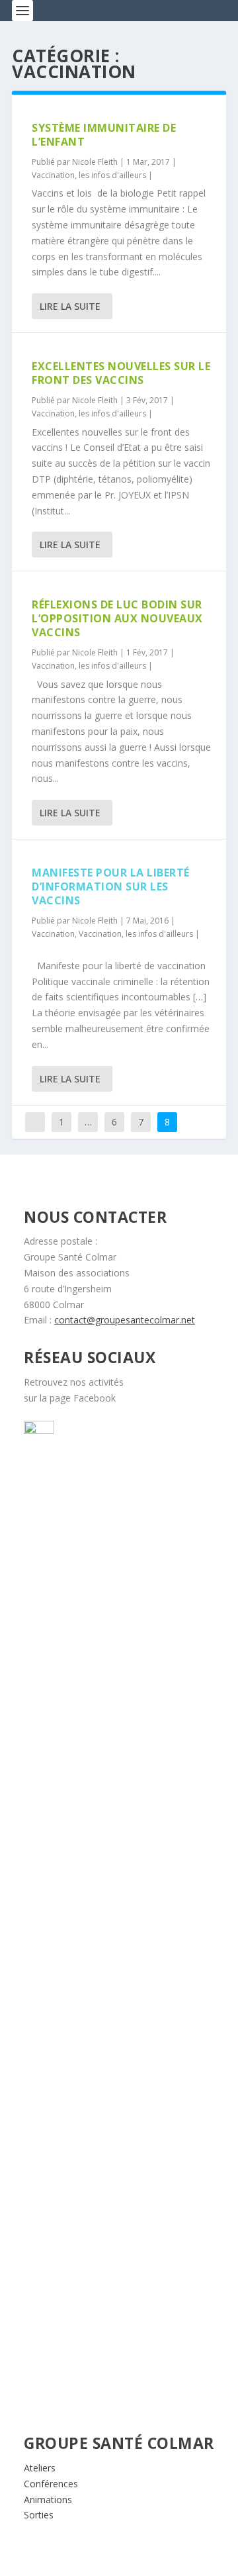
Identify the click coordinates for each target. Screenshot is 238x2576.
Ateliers (40, 2468)
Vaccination (53, 934)
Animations (48, 2500)
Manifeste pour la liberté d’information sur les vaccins (111, 886)
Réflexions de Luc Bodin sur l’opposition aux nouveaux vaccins (117, 618)
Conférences (51, 2484)
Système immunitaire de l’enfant (104, 135)
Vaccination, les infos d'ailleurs (89, 175)
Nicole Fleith (95, 162)
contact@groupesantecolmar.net (125, 1320)
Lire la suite (70, 306)
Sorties (39, 2515)
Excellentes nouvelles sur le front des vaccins (121, 373)
